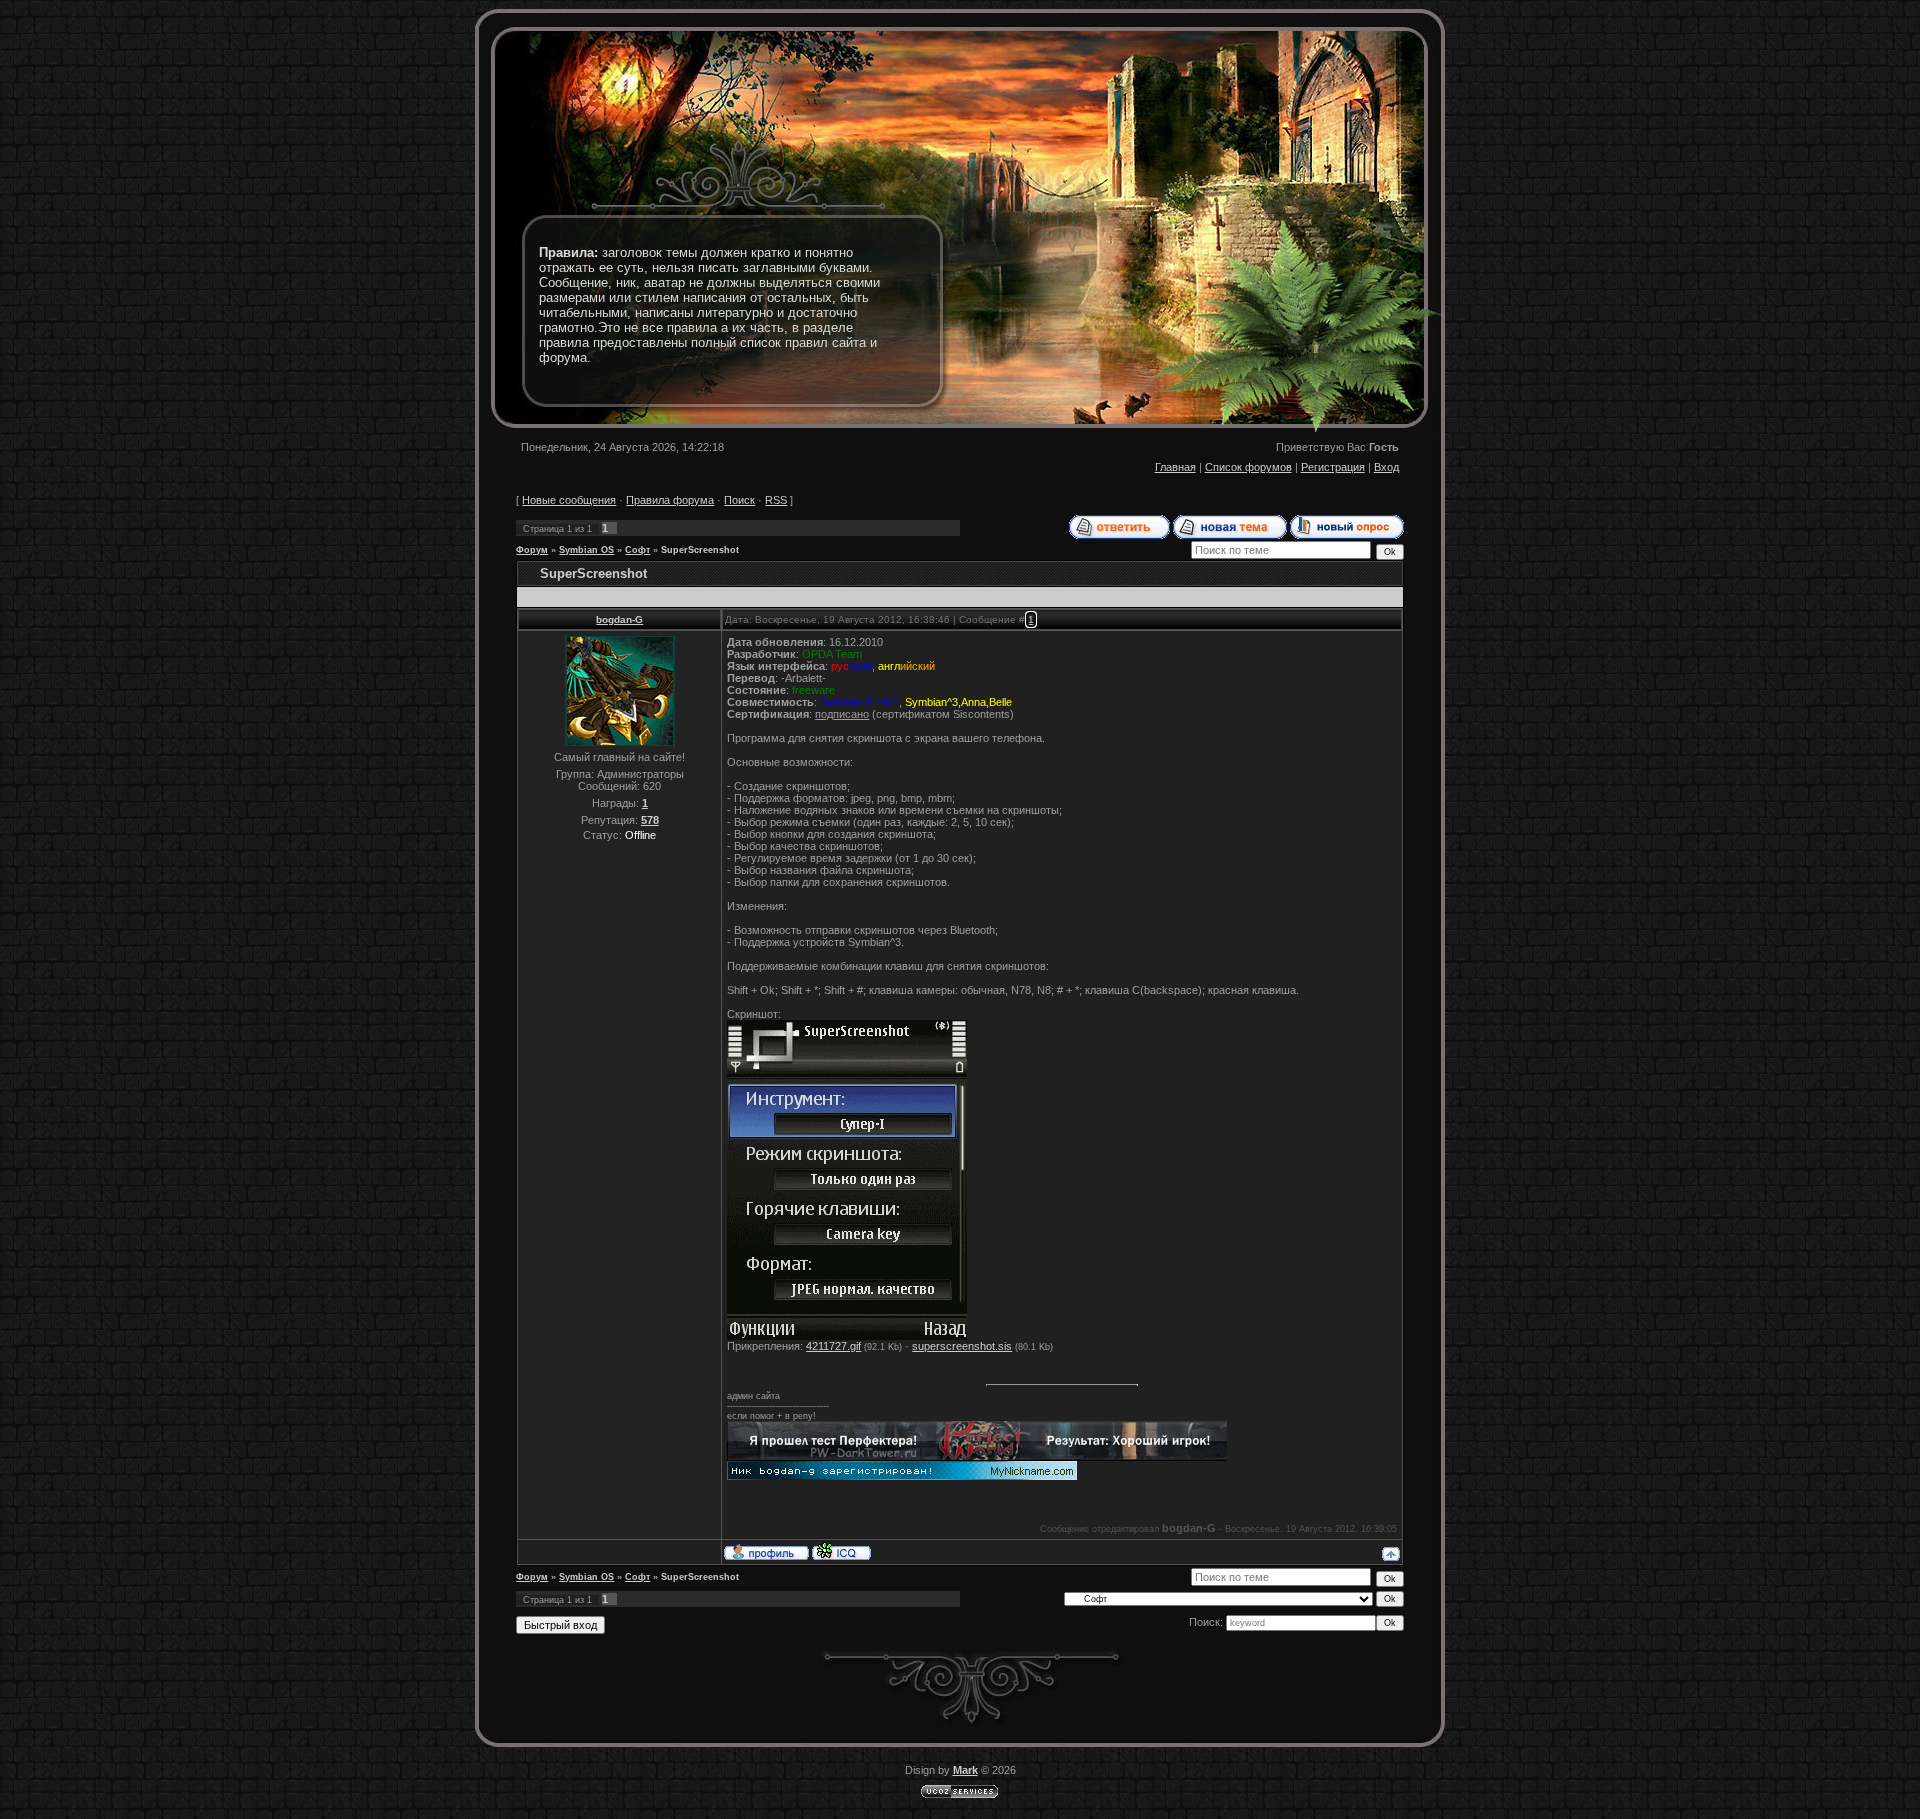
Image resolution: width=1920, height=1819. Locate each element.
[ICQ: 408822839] (841, 1551)
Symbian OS (586, 550)
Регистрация (1333, 467)
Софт (637, 550)
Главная (1175, 467)
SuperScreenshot (700, 550)
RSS (776, 500)
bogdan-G (619, 619)
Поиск (739, 500)
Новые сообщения (569, 500)
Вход (1386, 467)
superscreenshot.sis (962, 1346)
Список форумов (1248, 467)
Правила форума (670, 500)
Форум (532, 550)
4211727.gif (833, 1346)
